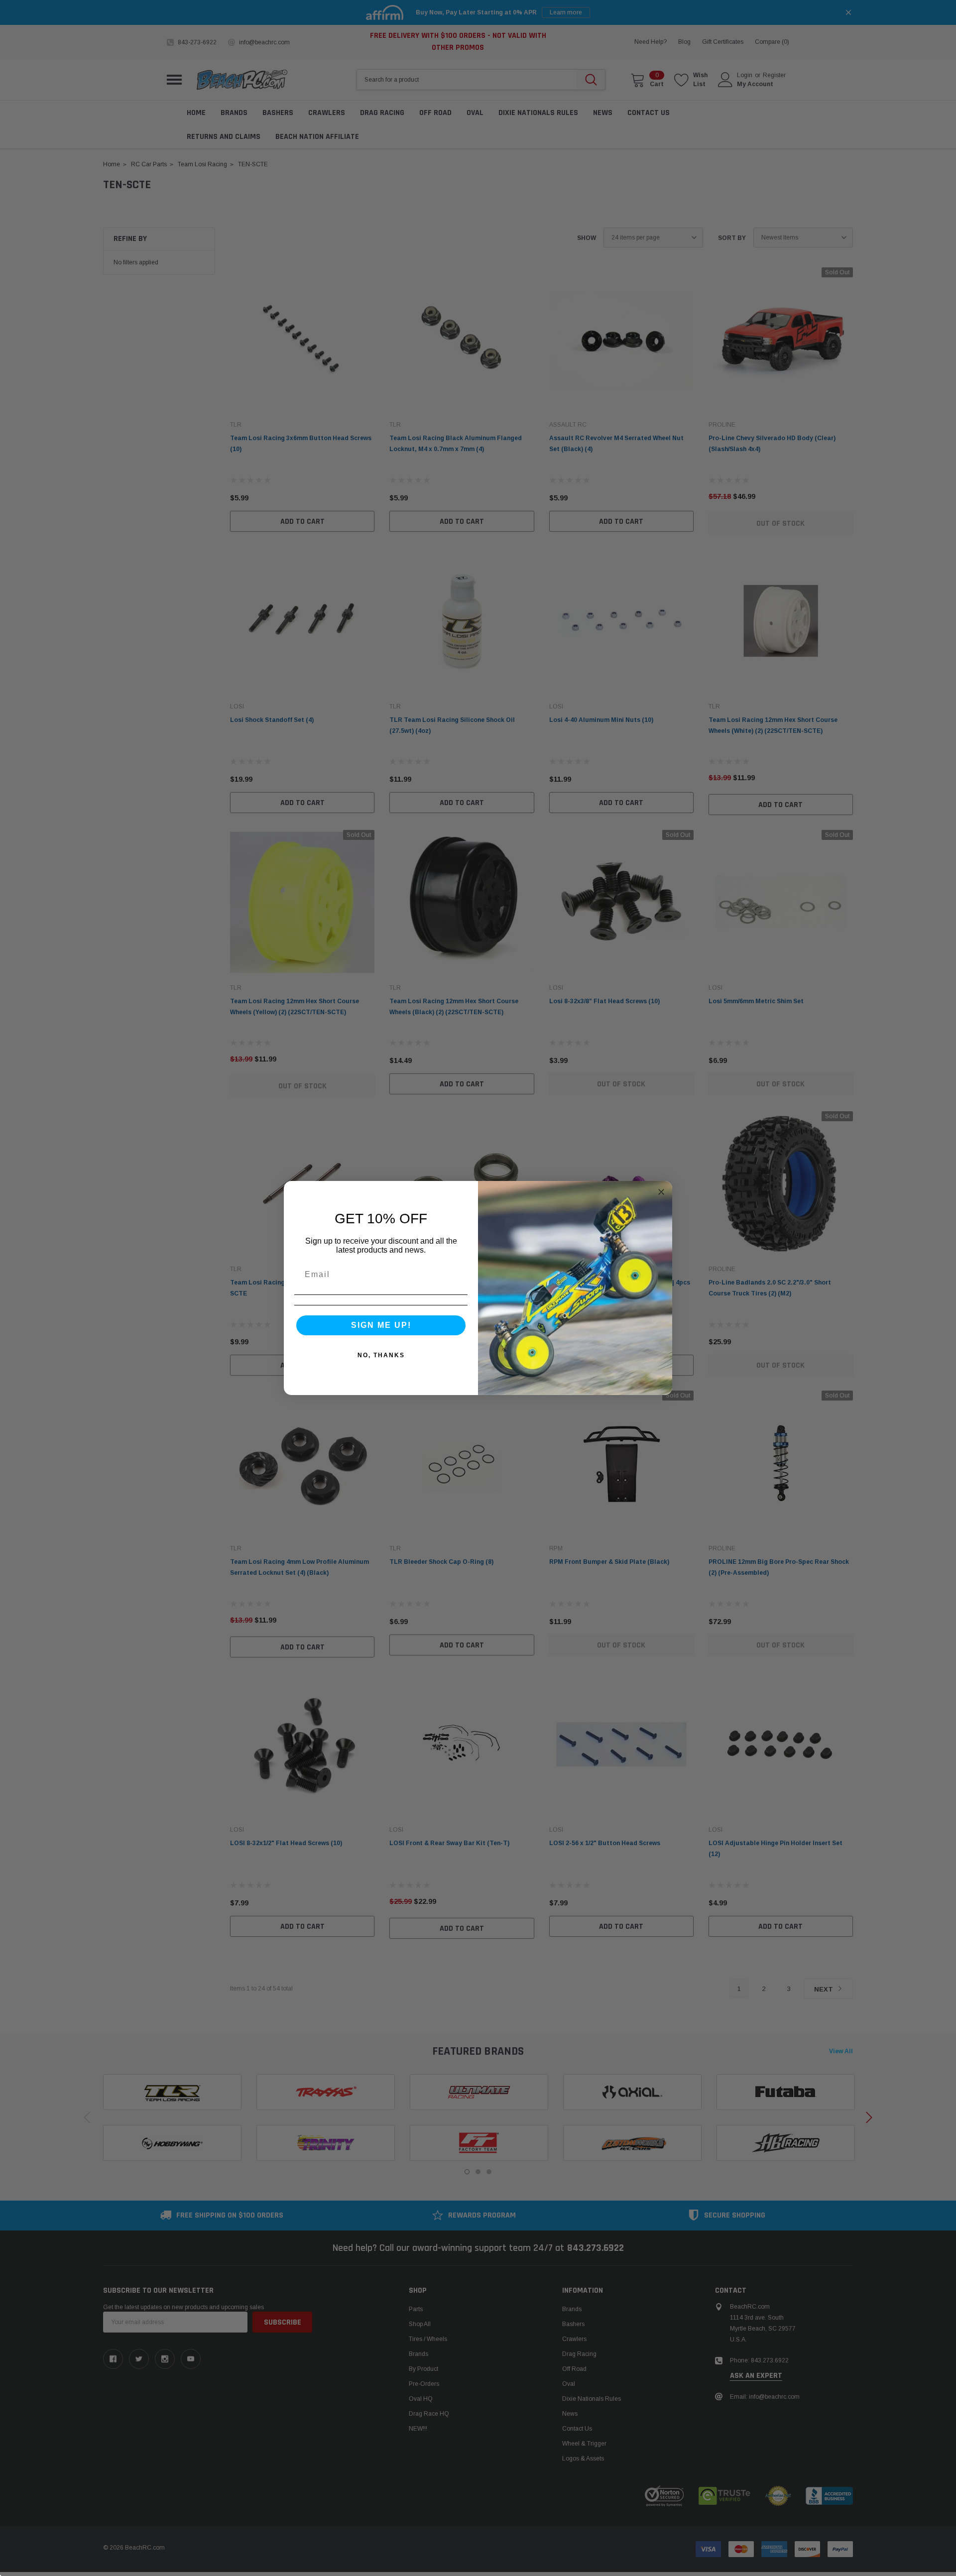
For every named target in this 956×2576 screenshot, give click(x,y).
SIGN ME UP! (381, 1325)
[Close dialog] (661, 1192)
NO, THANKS (381, 1355)
